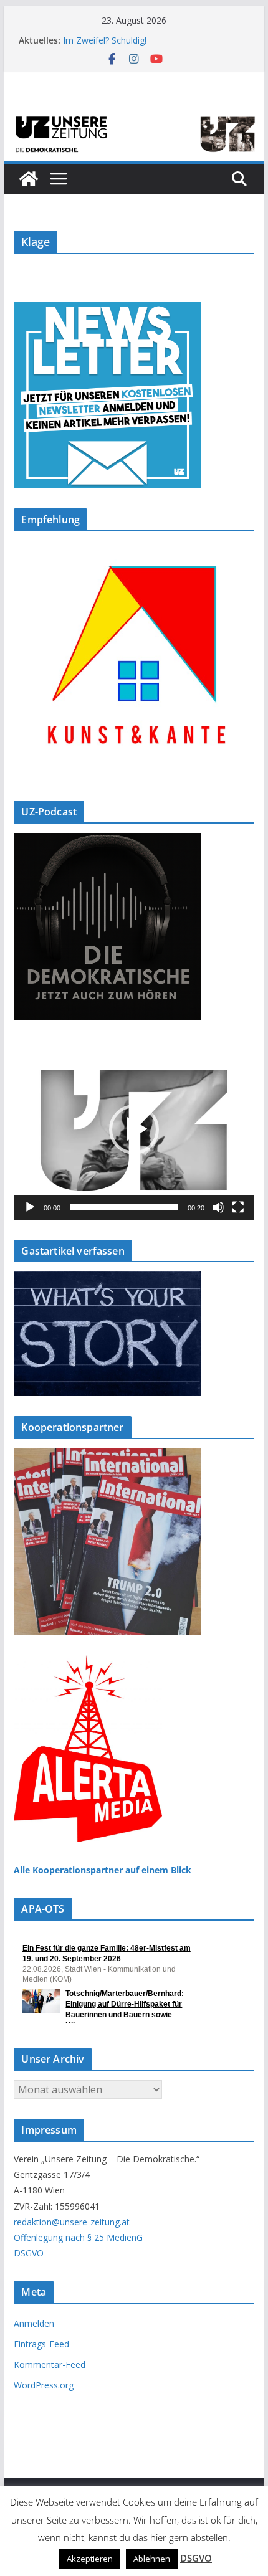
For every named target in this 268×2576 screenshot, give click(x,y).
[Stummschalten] (218, 1207)
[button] (134, 1129)
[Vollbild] (238, 1207)
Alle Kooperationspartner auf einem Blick (103, 1870)
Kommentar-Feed (50, 2365)
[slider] (124, 1207)
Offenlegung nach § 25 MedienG (78, 2237)
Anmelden (34, 2323)
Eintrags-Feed (41, 2344)
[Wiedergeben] (30, 1207)
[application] (134, 1130)
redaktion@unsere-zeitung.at (72, 2222)
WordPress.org (44, 2385)
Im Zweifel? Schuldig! (105, 40)
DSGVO (29, 2253)
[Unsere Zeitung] (134, 116)
